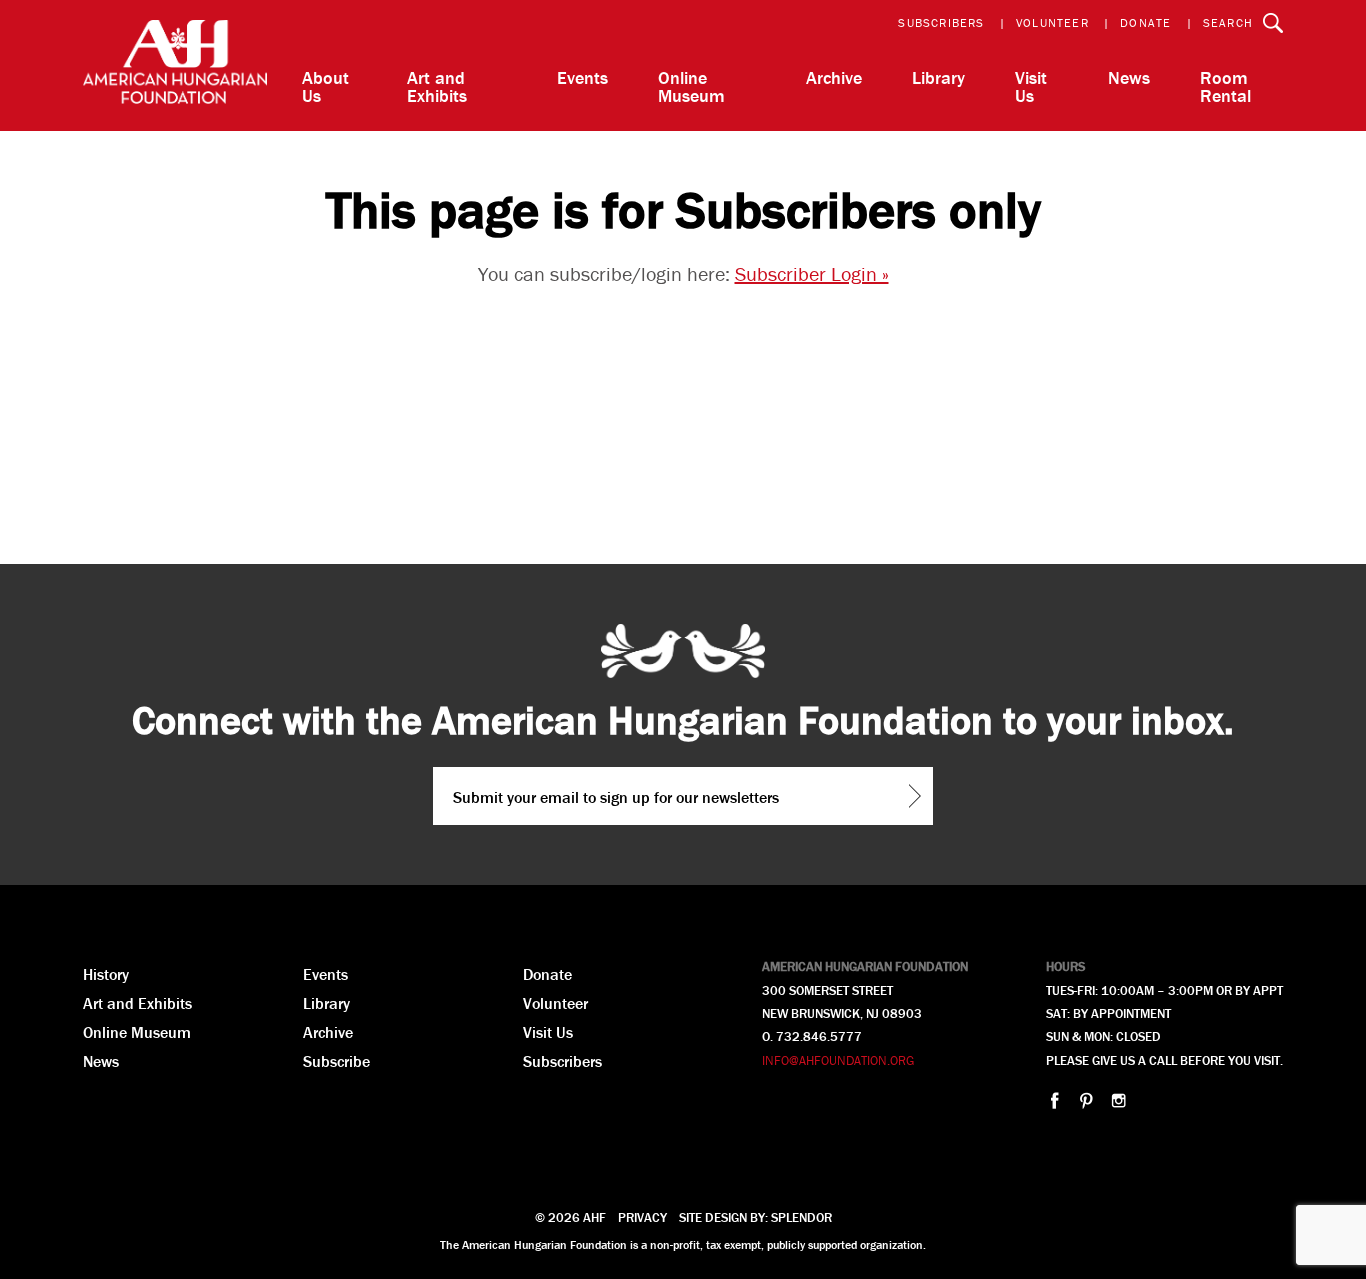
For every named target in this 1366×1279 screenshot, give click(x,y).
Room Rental (1225, 86)
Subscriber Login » (812, 273)
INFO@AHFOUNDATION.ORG (838, 1060)
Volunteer (1052, 22)
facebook (1054, 1100)
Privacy (642, 1217)
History (106, 974)
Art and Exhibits (437, 86)
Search (1228, 22)
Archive (834, 77)
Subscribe (336, 1061)
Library (938, 77)
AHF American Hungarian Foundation (175, 65)
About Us (325, 86)
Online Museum (691, 86)
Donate (1145, 22)
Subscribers (941, 22)
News (1129, 77)
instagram (1118, 1100)
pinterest (1086, 1100)
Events (582, 77)
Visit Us (1031, 86)
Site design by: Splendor (755, 1217)
